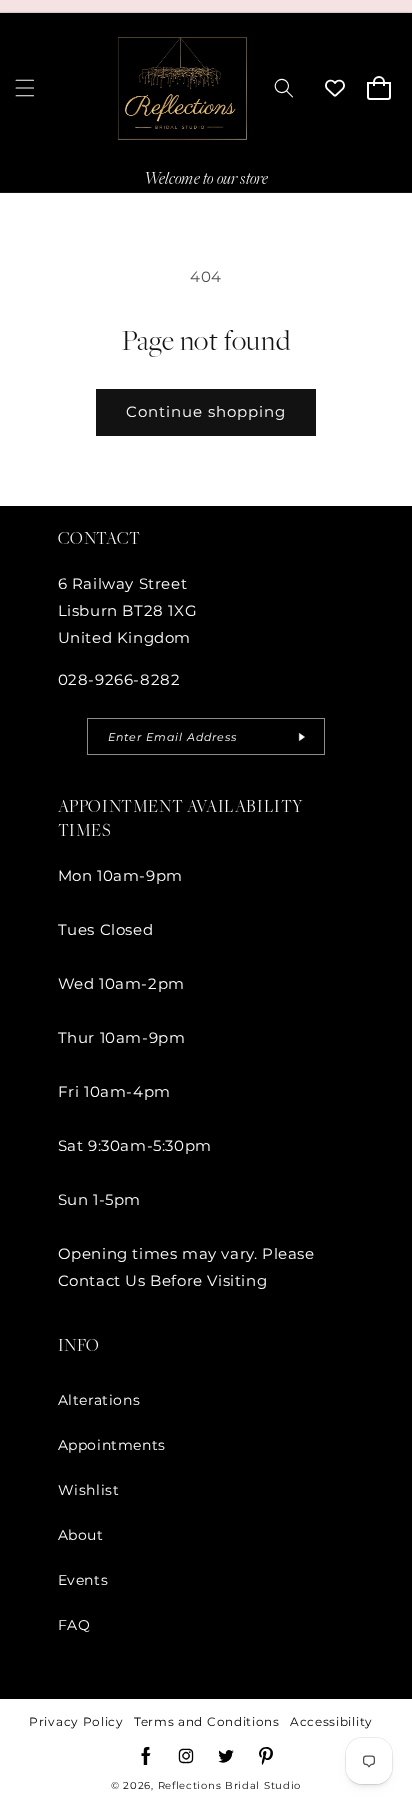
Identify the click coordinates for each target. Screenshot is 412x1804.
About (81, 1535)
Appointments (112, 1445)
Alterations (99, 1400)
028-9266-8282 (119, 679)
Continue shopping (206, 411)
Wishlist (89, 1490)
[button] (25, 88)
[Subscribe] (302, 736)
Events (83, 1580)
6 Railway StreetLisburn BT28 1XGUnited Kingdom (128, 610)
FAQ (74, 1625)
